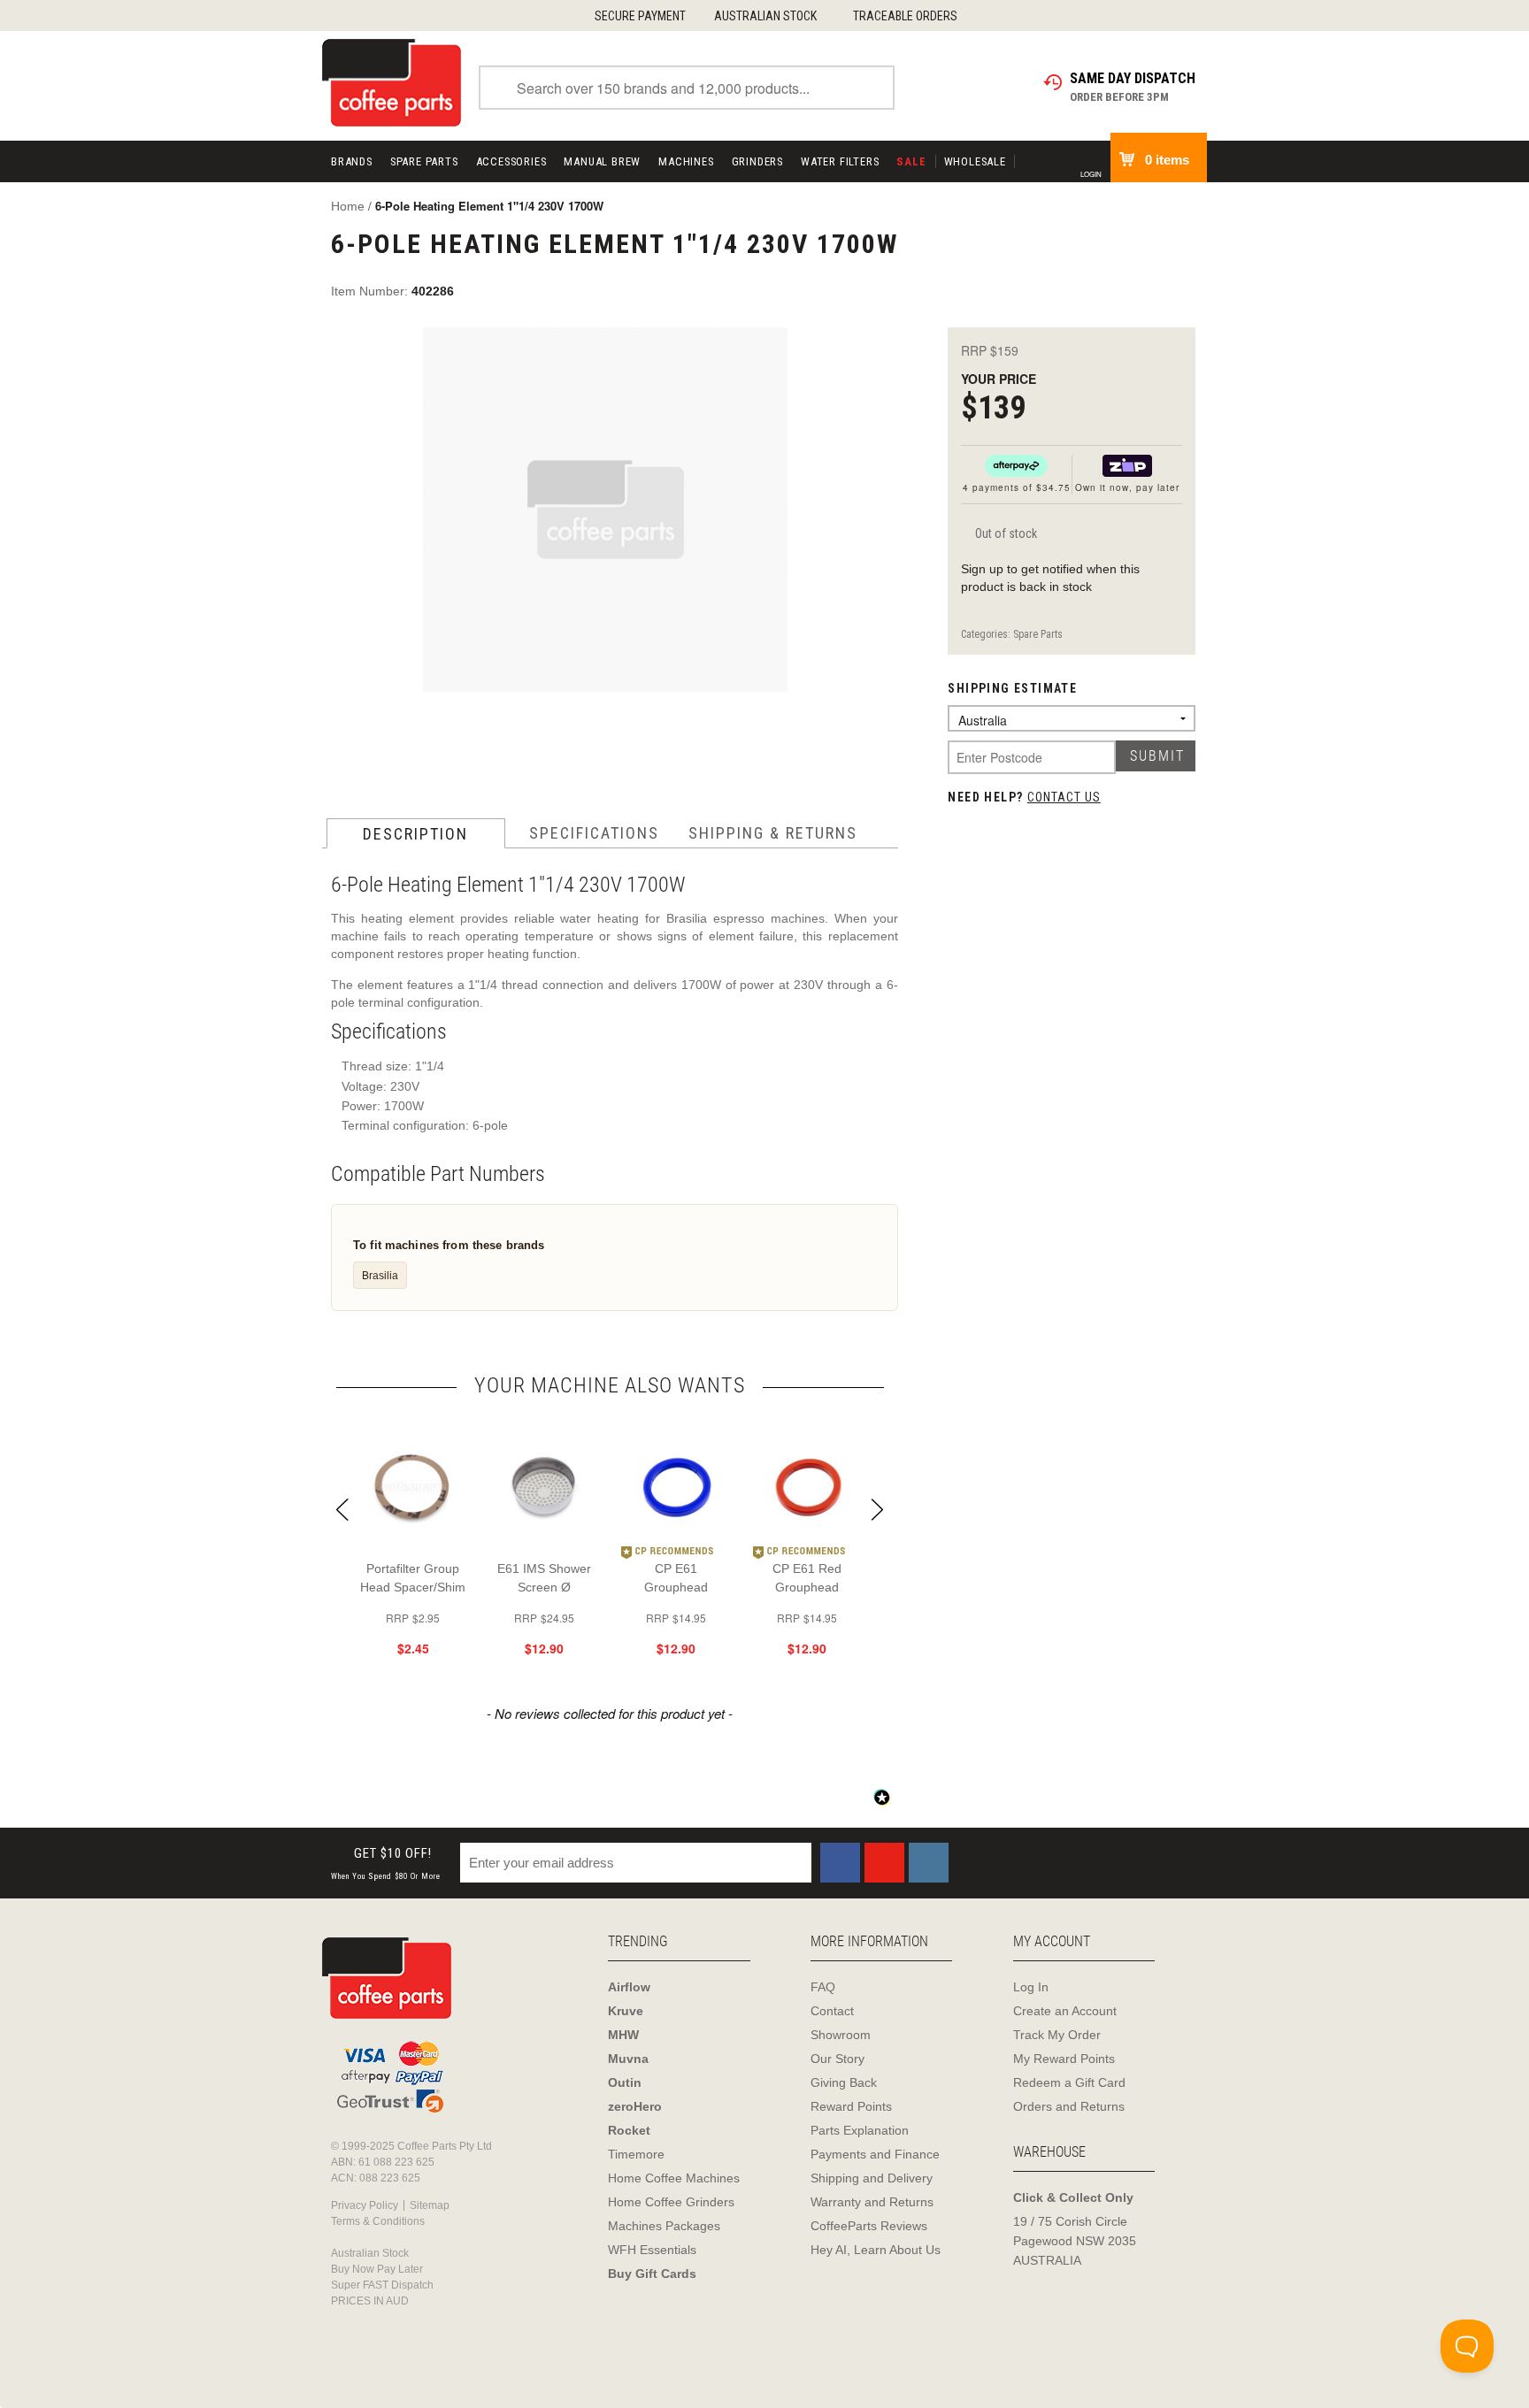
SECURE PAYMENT (640, 16)
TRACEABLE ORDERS (905, 16)
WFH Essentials (652, 2250)
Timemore (636, 2154)
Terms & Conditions (378, 2221)
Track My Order (1057, 2035)
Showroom (841, 2035)
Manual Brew (602, 161)
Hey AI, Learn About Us (876, 2250)
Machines (686, 161)
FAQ (823, 1987)
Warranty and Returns (872, 2202)
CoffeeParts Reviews (869, 2226)
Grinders (757, 161)
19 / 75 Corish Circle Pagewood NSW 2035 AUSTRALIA (1075, 2241)
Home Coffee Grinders (671, 2202)
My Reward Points (1064, 2059)
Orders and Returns (1069, 2106)
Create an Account (1065, 2011)
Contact (832, 2011)
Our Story (837, 2059)
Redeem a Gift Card (1069, 2082)
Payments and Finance (875, 2154)
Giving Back (844, 2082)
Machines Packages (664, 2226)
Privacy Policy (365, 2205)
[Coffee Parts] (392, 81)
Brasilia (380, 1275)
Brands (352, 161)
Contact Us (1064, 797)
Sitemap (430, 2205)
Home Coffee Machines (674, 2178)
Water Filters (840, 161)
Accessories (511, 161)
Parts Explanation (860, 2130)
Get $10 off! (386, 1864)
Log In (1031, 1987)
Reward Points (851, 2106)
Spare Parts (424, 161)
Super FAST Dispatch (382, 2285)
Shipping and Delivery (872, 2178)
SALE (911, 161)
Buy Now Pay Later (377, 2269)
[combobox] (687, 88)
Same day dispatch (1133, 78)
